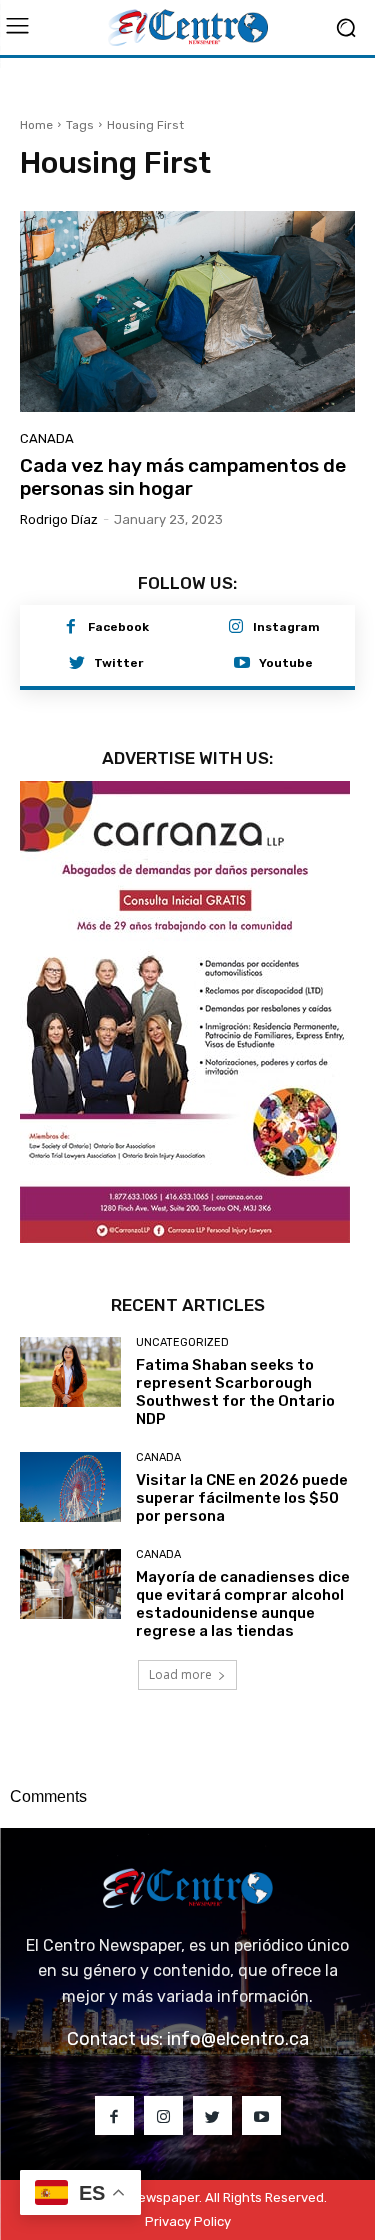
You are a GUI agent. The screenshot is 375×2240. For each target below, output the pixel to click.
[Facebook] (71, 628)
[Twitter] (77, 664)
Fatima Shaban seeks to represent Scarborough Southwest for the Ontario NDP (235, 1392)
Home (36, 125)
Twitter (118, 663)
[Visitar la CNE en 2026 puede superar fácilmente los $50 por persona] (70, 1487)
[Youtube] (242, 664)
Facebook (118, 627)
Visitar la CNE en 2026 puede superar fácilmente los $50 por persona (242, 1498)
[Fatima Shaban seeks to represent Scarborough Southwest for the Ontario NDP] (70, 1372)
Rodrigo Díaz (59, 519)
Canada (47, 438)
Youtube (286, 663)
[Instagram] (236, 628)
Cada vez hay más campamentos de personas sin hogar (183, 477)
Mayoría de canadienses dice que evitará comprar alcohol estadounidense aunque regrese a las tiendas (243, 1604)
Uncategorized (182, 1342)
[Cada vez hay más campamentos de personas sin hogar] (187, 311)
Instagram (286, 627)
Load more (180, 1674)
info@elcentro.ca (238, 2039)
